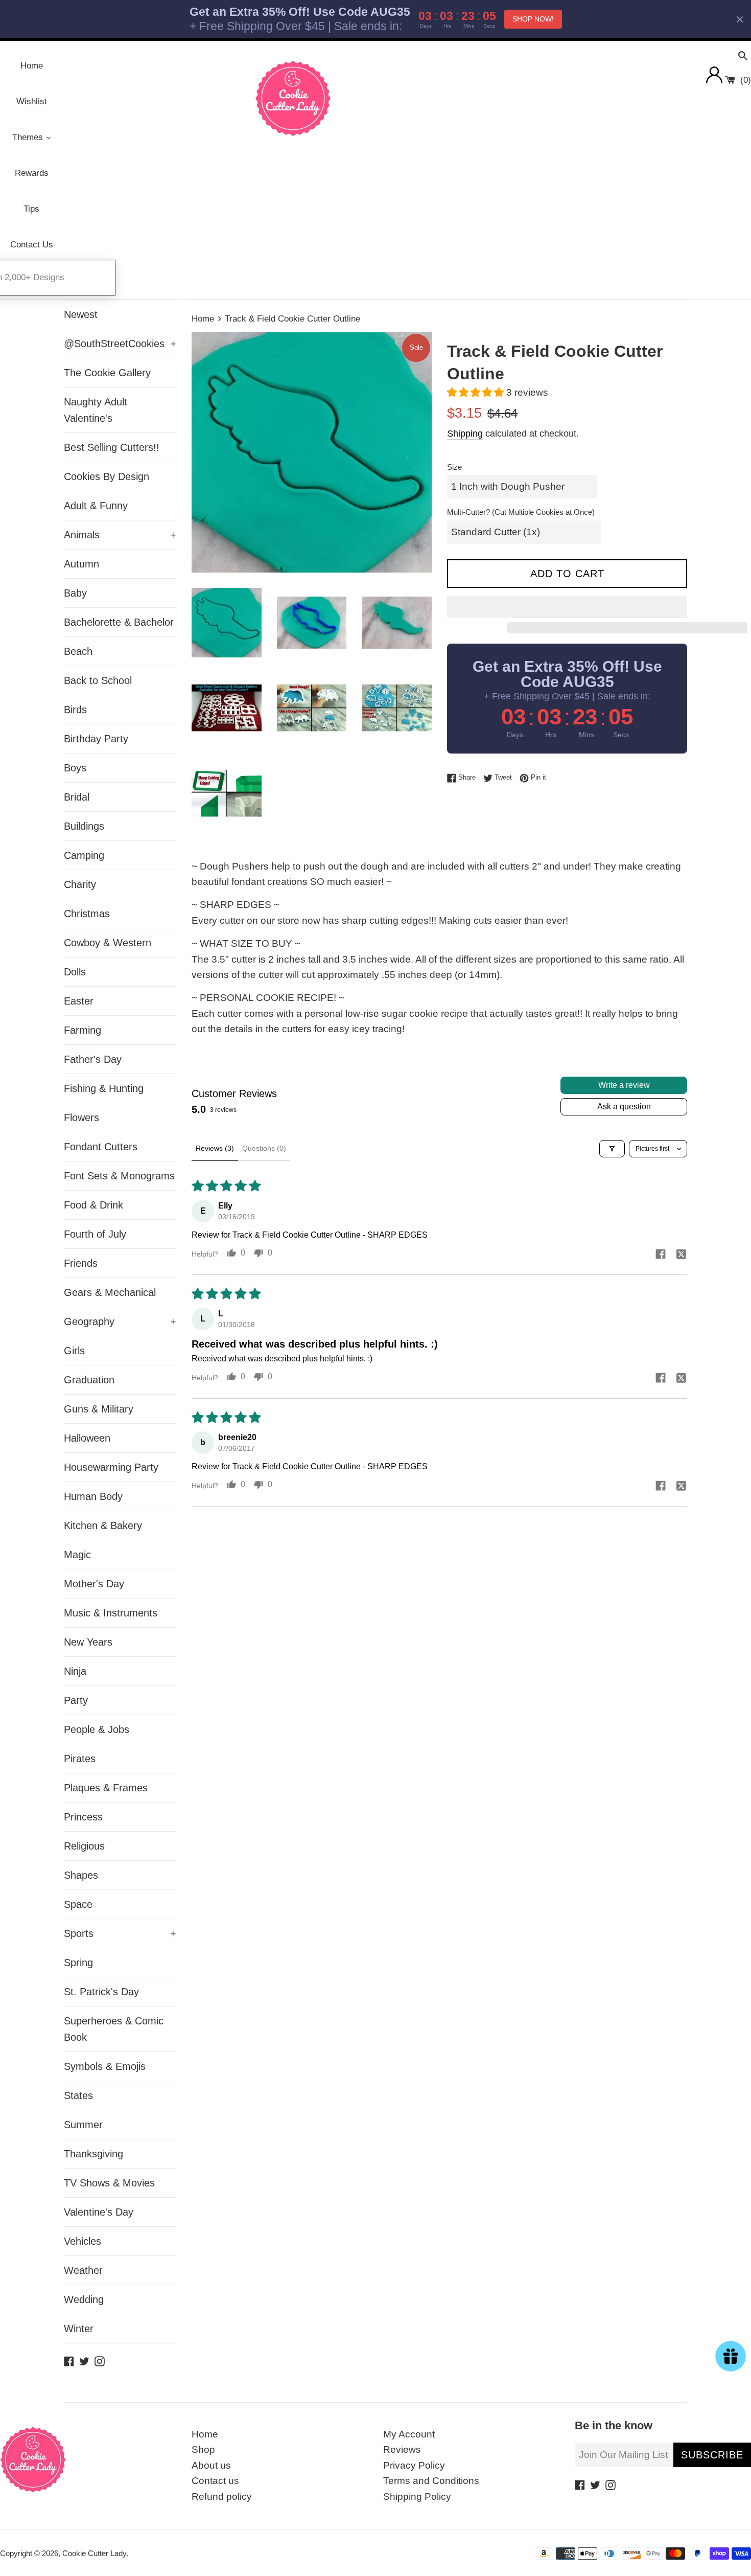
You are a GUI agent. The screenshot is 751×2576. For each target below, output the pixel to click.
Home (205, 2434)
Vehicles (83, 2241)
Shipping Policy (417, 2497)
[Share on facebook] (661, 1255)
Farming (83, 1030)
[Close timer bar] (740, 19)
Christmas (87, 914)
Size (454, 467)
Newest (81, 314)
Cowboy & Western (108, 943)
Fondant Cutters (101, 1147)
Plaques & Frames (106, 1788)
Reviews (402, 2449)
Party (76, 1700)
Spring (78, 1963)
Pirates (80, 1759)
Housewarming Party (111, 1467)
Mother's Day (94, 1584)
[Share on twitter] (681, 1255)
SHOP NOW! (533, 19)
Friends (81, 1263)
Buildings (84, 826)
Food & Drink (93, 1205)
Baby (75, 593)
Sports (120, 1933)
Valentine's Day (99, 2212)
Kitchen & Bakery (103, 1525)
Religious (84, 1846)
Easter (79, 1001)
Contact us (215, 2481)
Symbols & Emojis (105, 2066)
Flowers (81, 1118)
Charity (80, 884)
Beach (78, 651)
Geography (120, 1321)
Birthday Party (96, 739)
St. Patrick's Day (101, 1992)
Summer (83, 2125)
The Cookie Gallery (107, 373)
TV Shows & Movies (109, 2183)
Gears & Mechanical (110, 1292)
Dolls (75, 972)
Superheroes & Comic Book (114, 2029)
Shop (203, 2449)
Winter (79, 2329)
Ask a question (624, 1107)
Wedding (84, 2299)
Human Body (93, 1496)
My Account (409, 2434)
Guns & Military (99, 1409)
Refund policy (222, 2497)
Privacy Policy (414, 2465)
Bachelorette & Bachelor (119, 622)
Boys (75, 768)
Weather (83, 2270)
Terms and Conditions (431, 2481)
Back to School (98, 680)
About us (211, 2465)
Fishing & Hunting (104, 1088)
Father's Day (93, 1059)
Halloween (87, 1438)
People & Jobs (97, 1729)
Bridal (77, 797)
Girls (74, 1351)
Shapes (81, 1875)
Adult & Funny (96, 506)
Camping (84, 855)
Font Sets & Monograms (119, 1176)
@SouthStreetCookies (120, 344)
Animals (120, 535)
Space (78, 1904)
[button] (477, 392)
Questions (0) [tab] (264, 1148)
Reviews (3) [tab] (215, 1148)
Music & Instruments (111, 1613)
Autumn (81, 564)
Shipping (465, 434)
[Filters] (612, 1149)
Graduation (89, 1380)
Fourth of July (95, 1234)
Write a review (624, 1085)
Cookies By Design (107, 476)
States (78, 2095)
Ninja (75, 1671)
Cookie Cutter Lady (94, 2553)
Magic (77, 1555)
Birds (75, 710)
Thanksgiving (93, 2154)
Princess (83, 1817)
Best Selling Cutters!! (112, 447)
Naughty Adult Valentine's (96, 410)
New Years (88, 1642)
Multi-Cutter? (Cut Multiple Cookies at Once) (521, 512)
